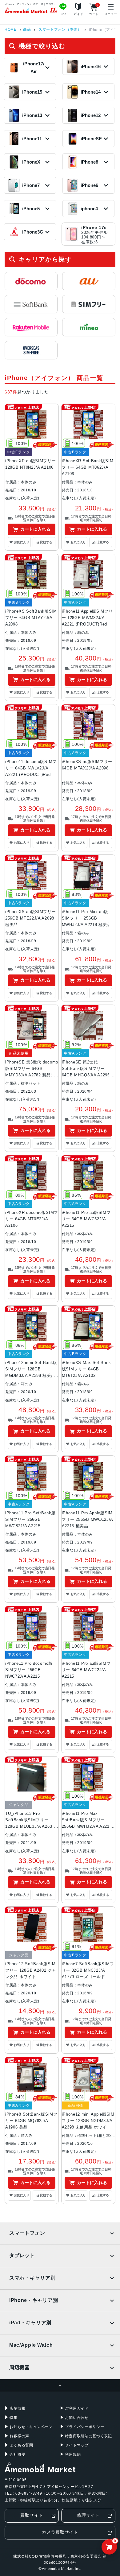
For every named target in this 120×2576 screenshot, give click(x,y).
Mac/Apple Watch (31, 2345)
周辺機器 (20, 2367)
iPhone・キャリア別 (34, 2300)
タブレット (22, 2255)
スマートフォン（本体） (60, 30)
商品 (27, 30)
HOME (11, 30)
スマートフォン (27, 2233)
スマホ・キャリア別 (32, 2278)
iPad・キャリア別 (30, 2323)
